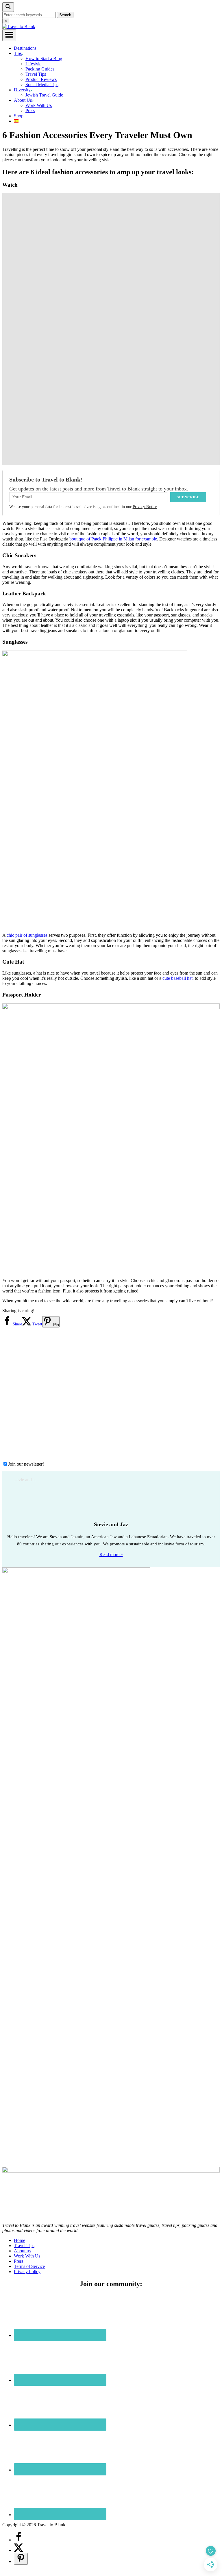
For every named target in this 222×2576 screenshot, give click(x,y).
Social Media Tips (42, 85)
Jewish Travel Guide (44, 95)
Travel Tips (36, 74)
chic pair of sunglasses (27, 935)
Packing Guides (40, 69)
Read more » (111, 1554)
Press (30, 111)
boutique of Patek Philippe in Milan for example (113, 539)
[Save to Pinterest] (21, 2559)
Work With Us (39, 105)
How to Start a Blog (44, 59)
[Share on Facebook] (18, 2540)
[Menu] (9, 35)
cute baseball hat (177, 978)
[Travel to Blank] (19, 26)
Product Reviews (41, 79)
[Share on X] (18, 2550)
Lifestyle (33, 64)
